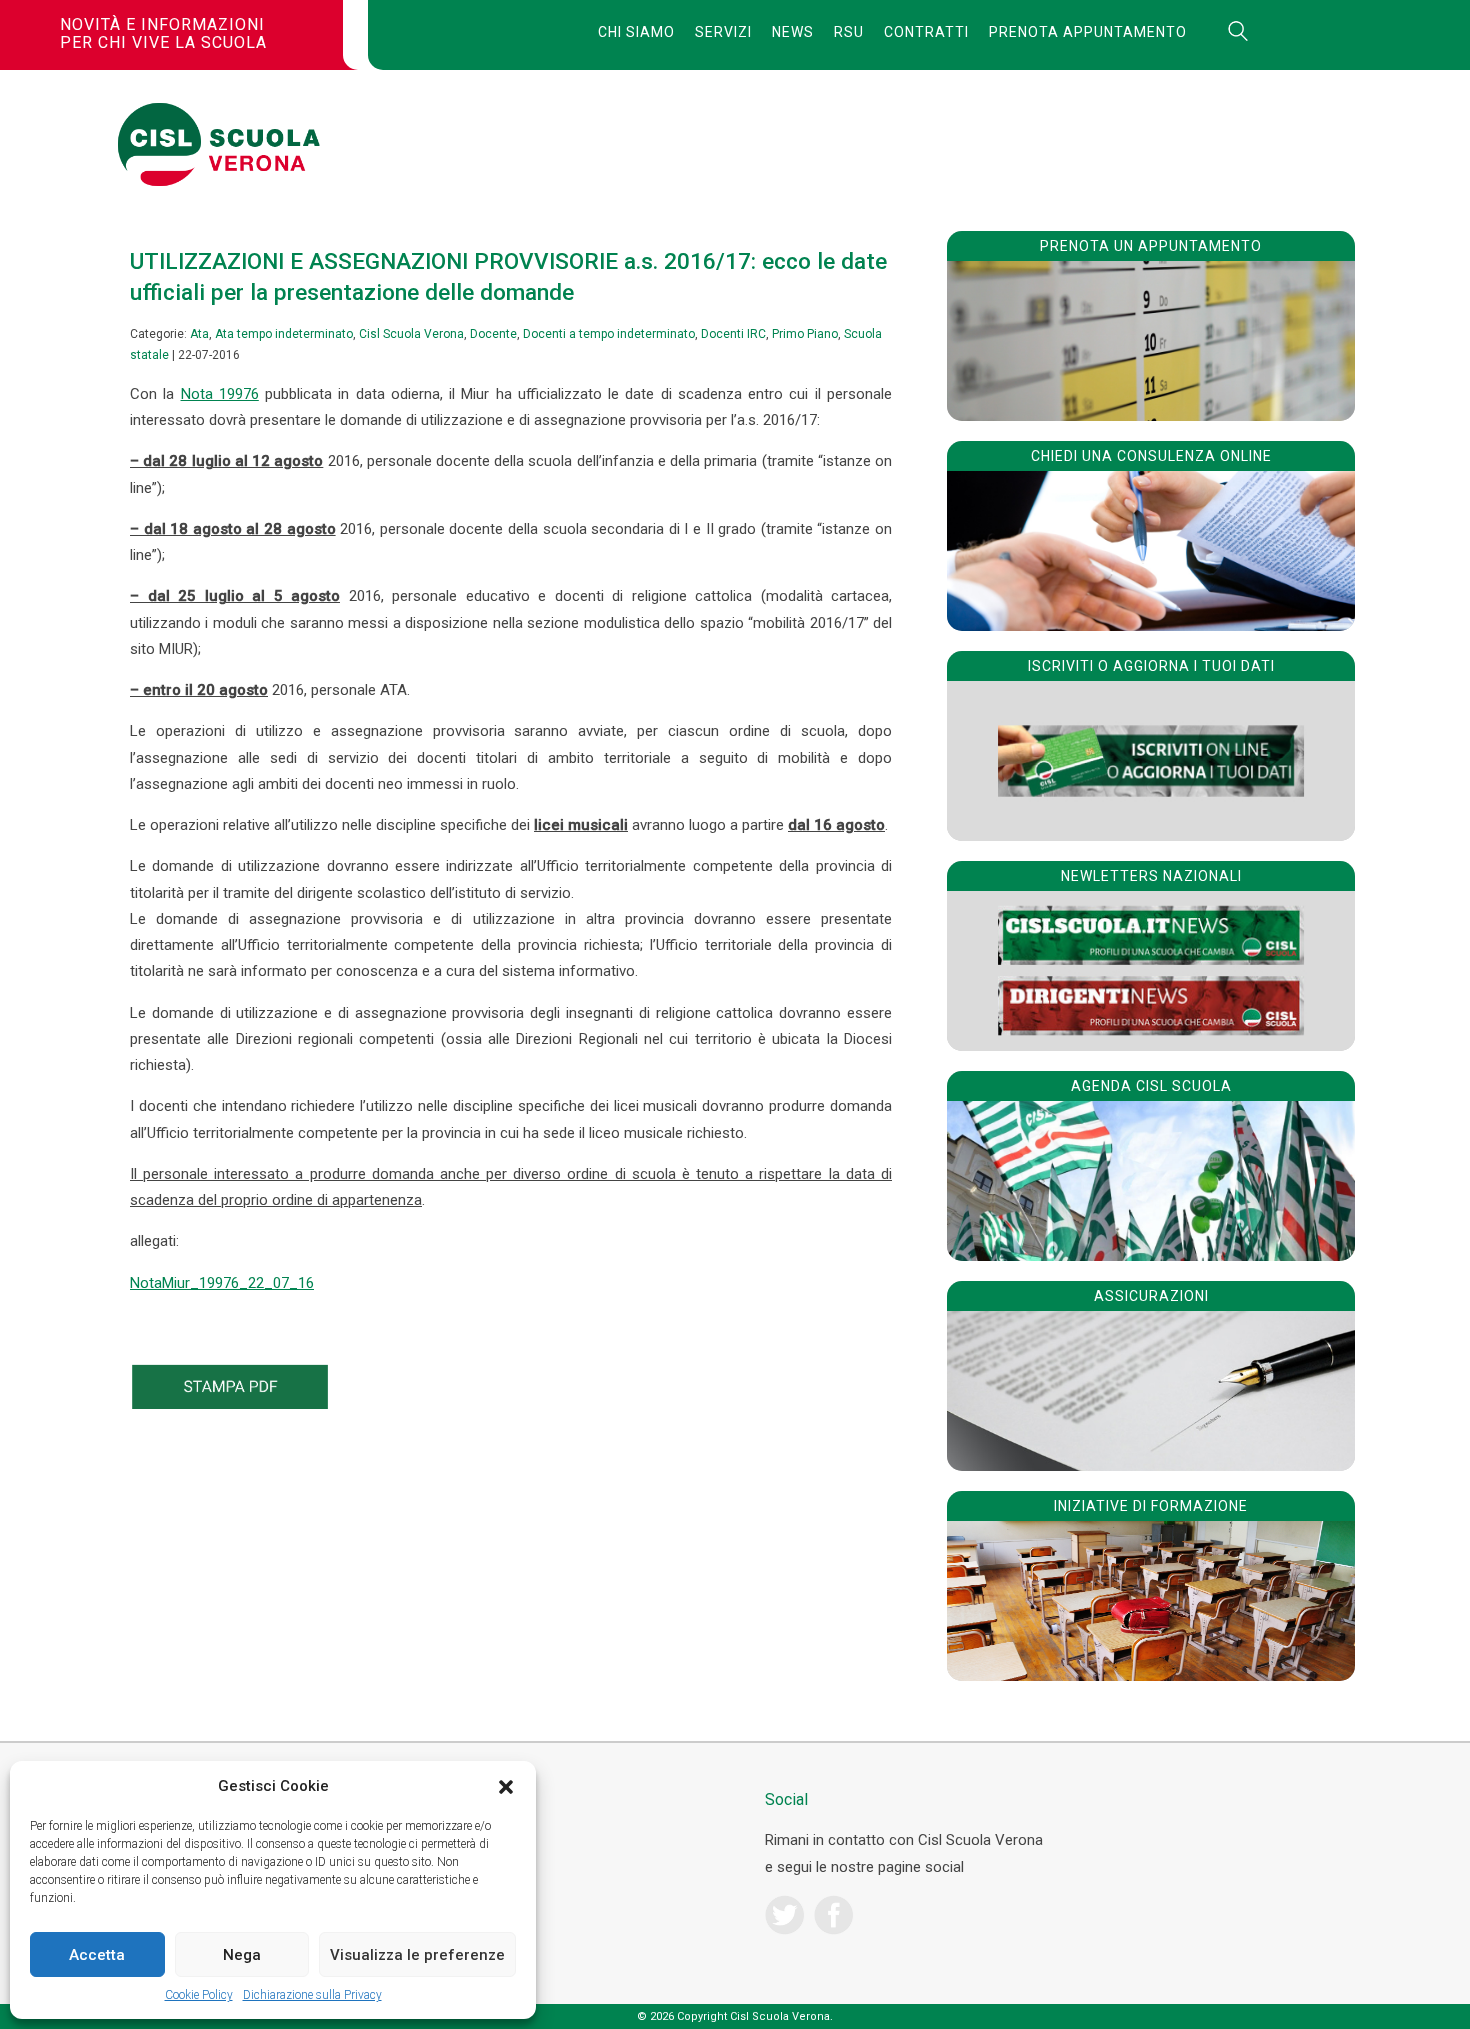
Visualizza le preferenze (417, 1955)
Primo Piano (805, 334)
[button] (506, 1787)
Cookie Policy (199, 1995)
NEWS (793, 32)
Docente (493, 334)
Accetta (97, 1955)
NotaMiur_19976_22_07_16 (222, 1283)
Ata (199, 334)
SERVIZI (723, 32)
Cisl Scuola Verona (411, 334)
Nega (242, 1955)
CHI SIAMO (636, 32)
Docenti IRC (733, 334)
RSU (849, 32)
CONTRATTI (926, 32)
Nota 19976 (220, 394)
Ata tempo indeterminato (284, 334)
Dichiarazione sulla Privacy (312, 1995)
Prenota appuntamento (1088, 32)
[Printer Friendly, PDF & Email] (230, 1404)
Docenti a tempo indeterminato (609, 334)
